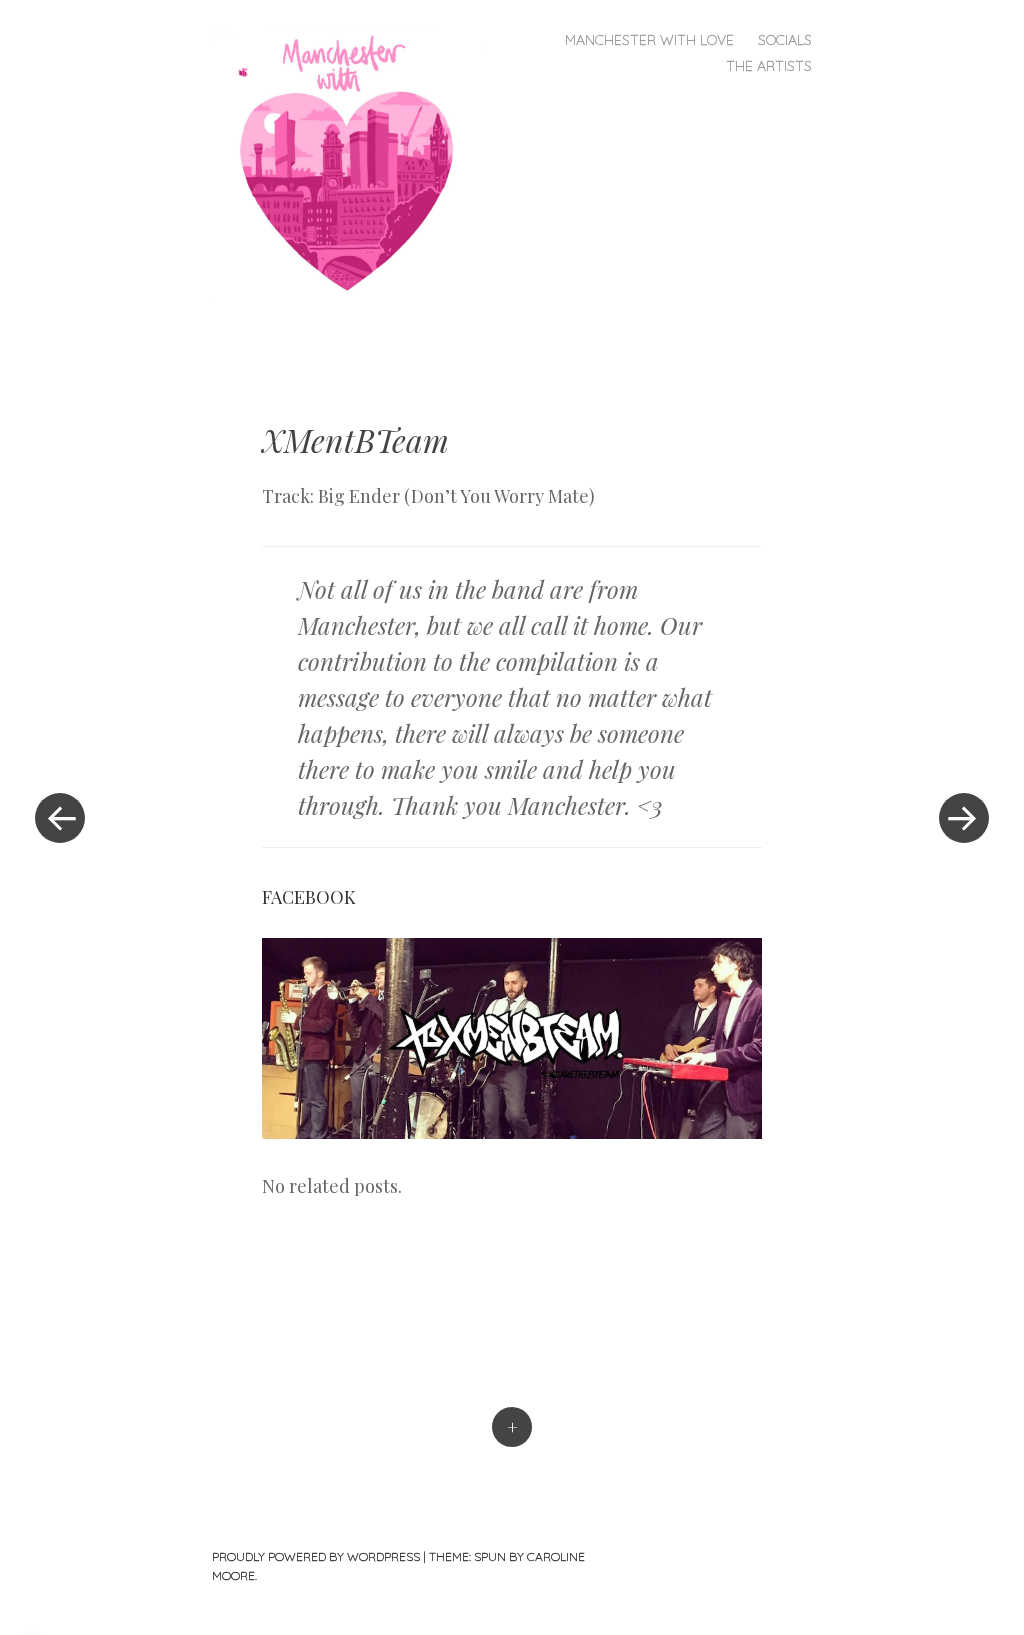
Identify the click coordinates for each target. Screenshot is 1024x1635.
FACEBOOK (309, 897)
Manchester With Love (649, 40)
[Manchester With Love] (355, 162)
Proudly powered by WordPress (316, 1556)
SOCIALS (785, 40)
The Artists (769, 66)
